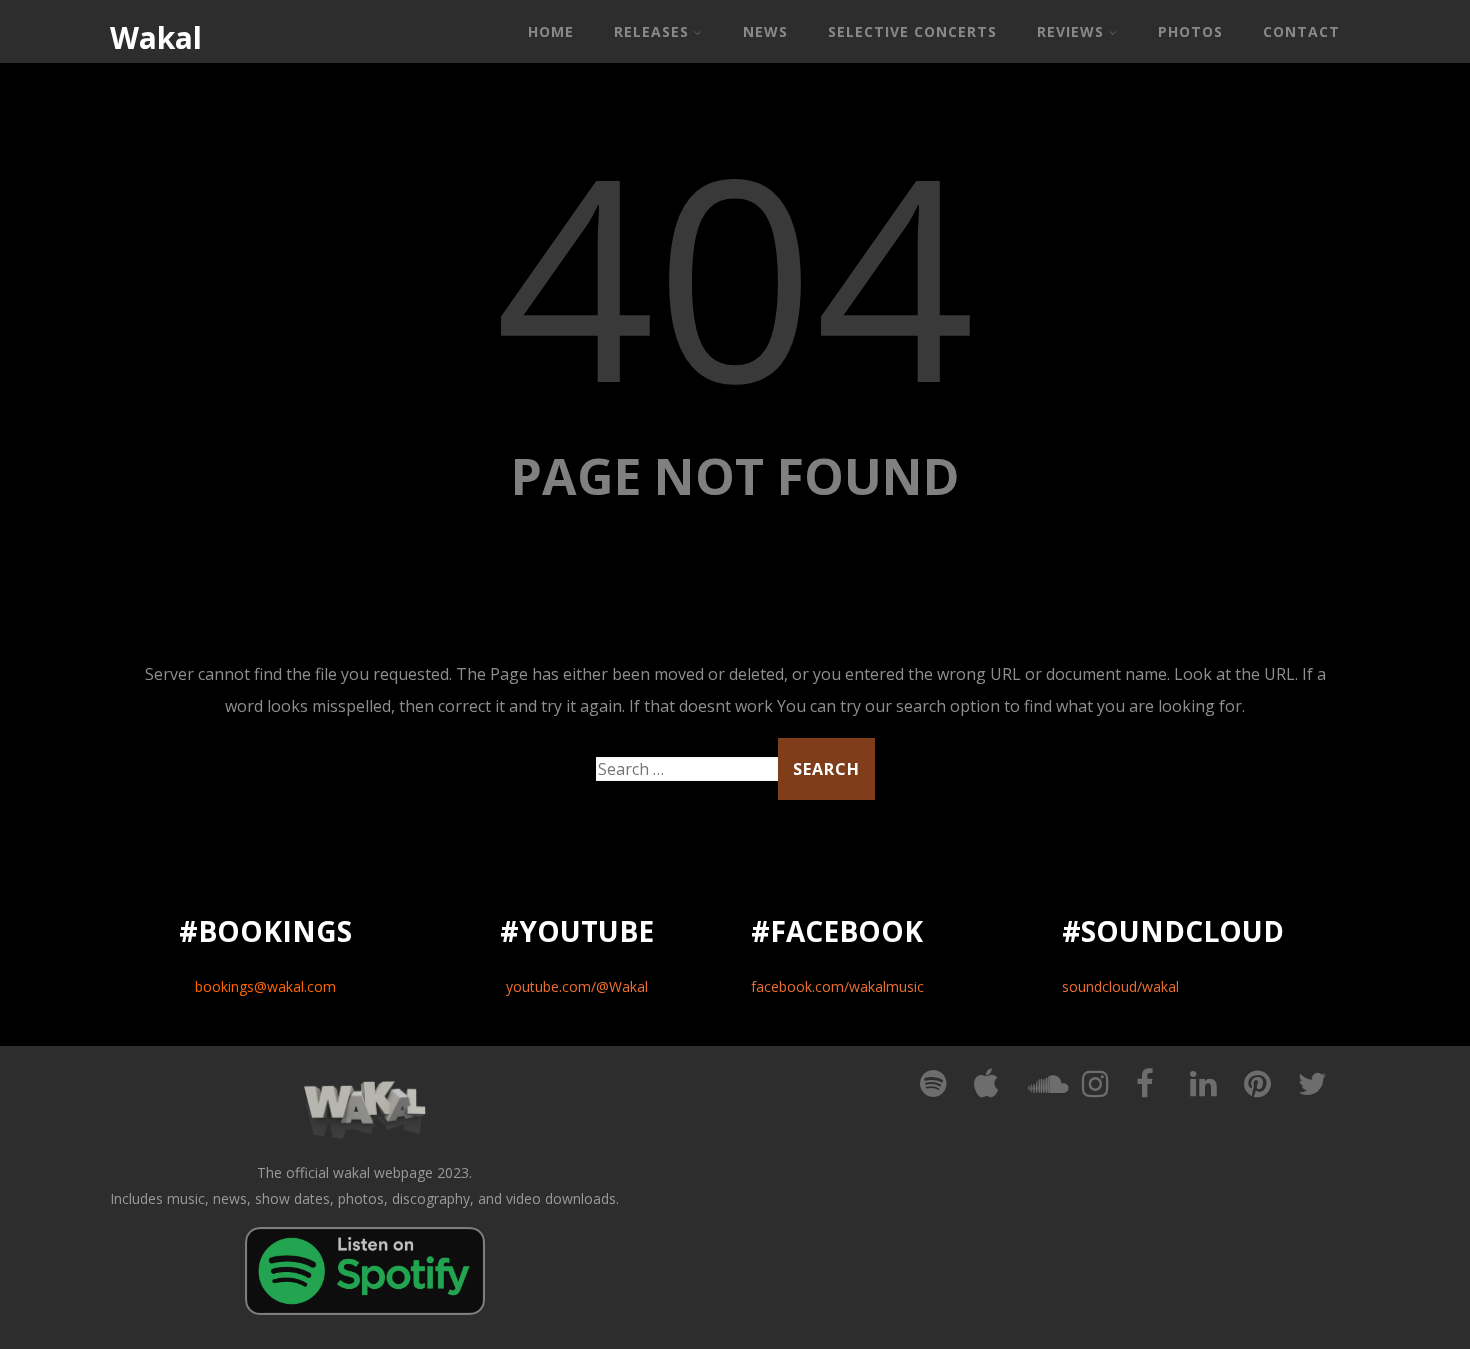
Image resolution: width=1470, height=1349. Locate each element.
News (765, 31)
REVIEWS (1070, 31)
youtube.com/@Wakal (577, 986)
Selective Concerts (912, 31)
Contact (1301, 31)
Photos (1190, 31)
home (551, 31)
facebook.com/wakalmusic (837, 986)
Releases (651, 31)
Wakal (156, 37)
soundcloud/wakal (1120, 986)
